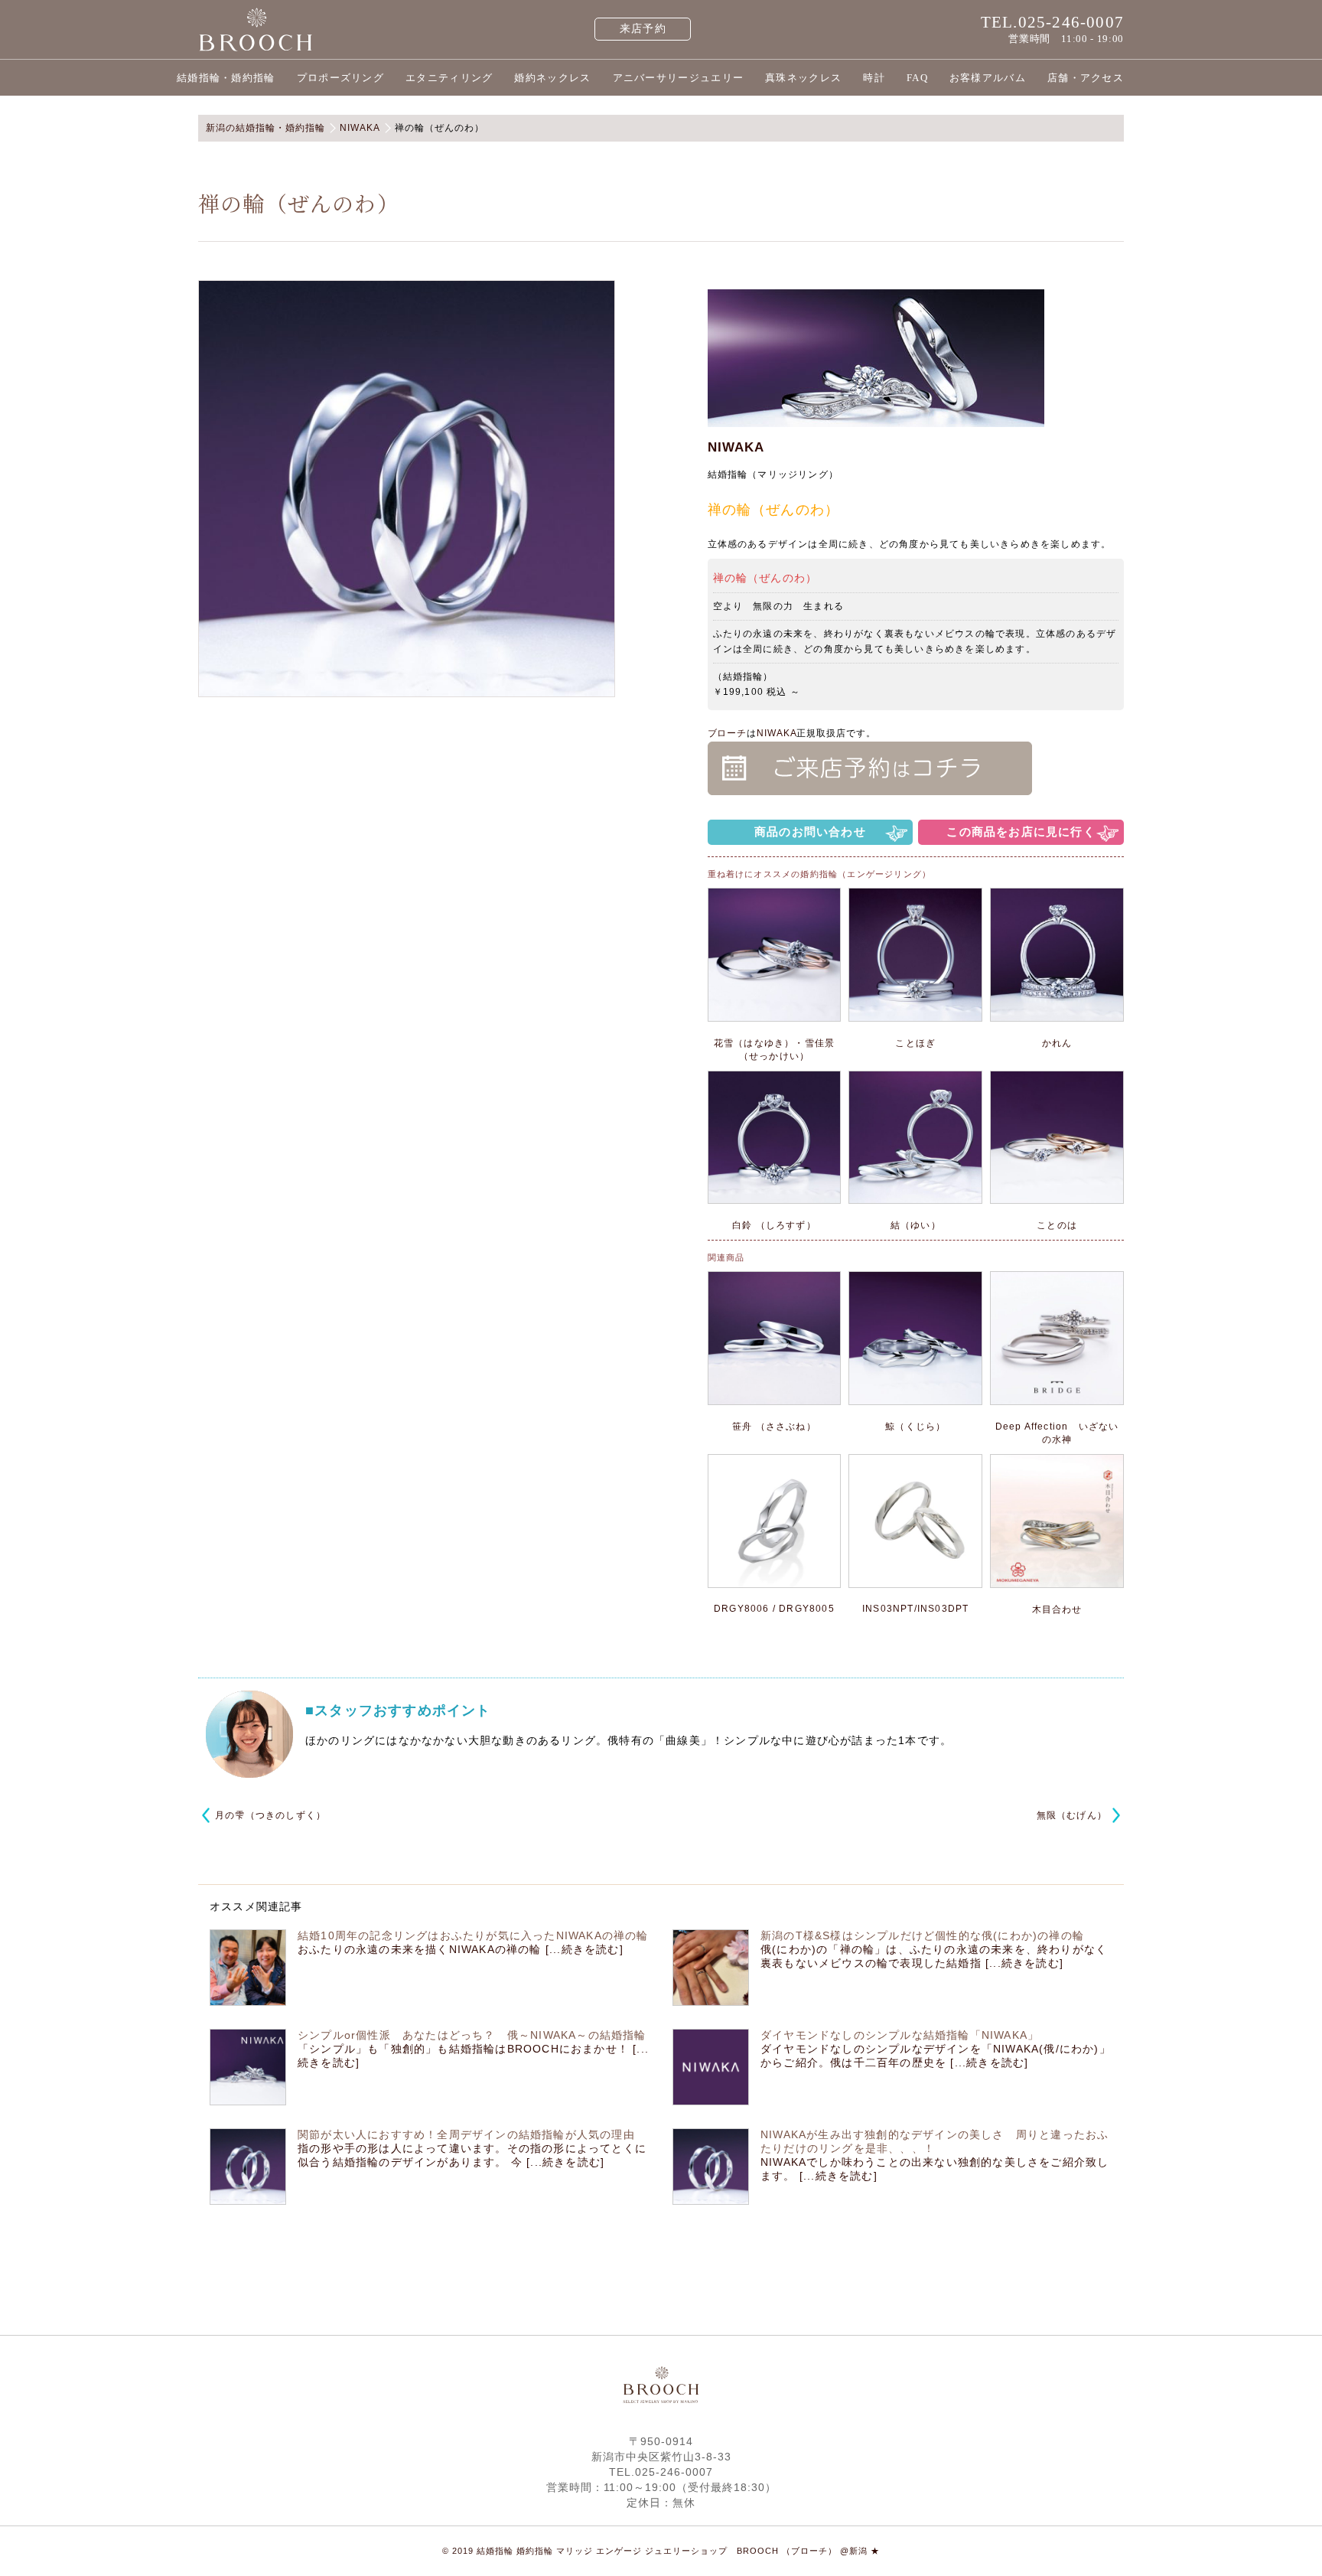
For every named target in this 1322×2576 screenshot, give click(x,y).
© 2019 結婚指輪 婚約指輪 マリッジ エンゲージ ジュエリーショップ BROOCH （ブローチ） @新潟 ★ (661, 2551)
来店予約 (643, 29)
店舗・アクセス (1086, 78)
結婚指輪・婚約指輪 (226, 78)
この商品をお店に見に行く (1021, 831)
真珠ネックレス (803, 78)
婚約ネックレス (552, 78)
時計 (874, 78)
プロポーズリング (340, 78)
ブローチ (728, 733)
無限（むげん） (1072, 1815)
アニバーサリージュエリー (679, 78)
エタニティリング (449, 78)
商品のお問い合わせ (810, 831)
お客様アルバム (988, 78)
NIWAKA (736, 447)
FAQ (917, 78)
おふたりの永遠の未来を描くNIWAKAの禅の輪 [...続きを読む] (461, 1949)
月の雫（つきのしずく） (270, 1815)
